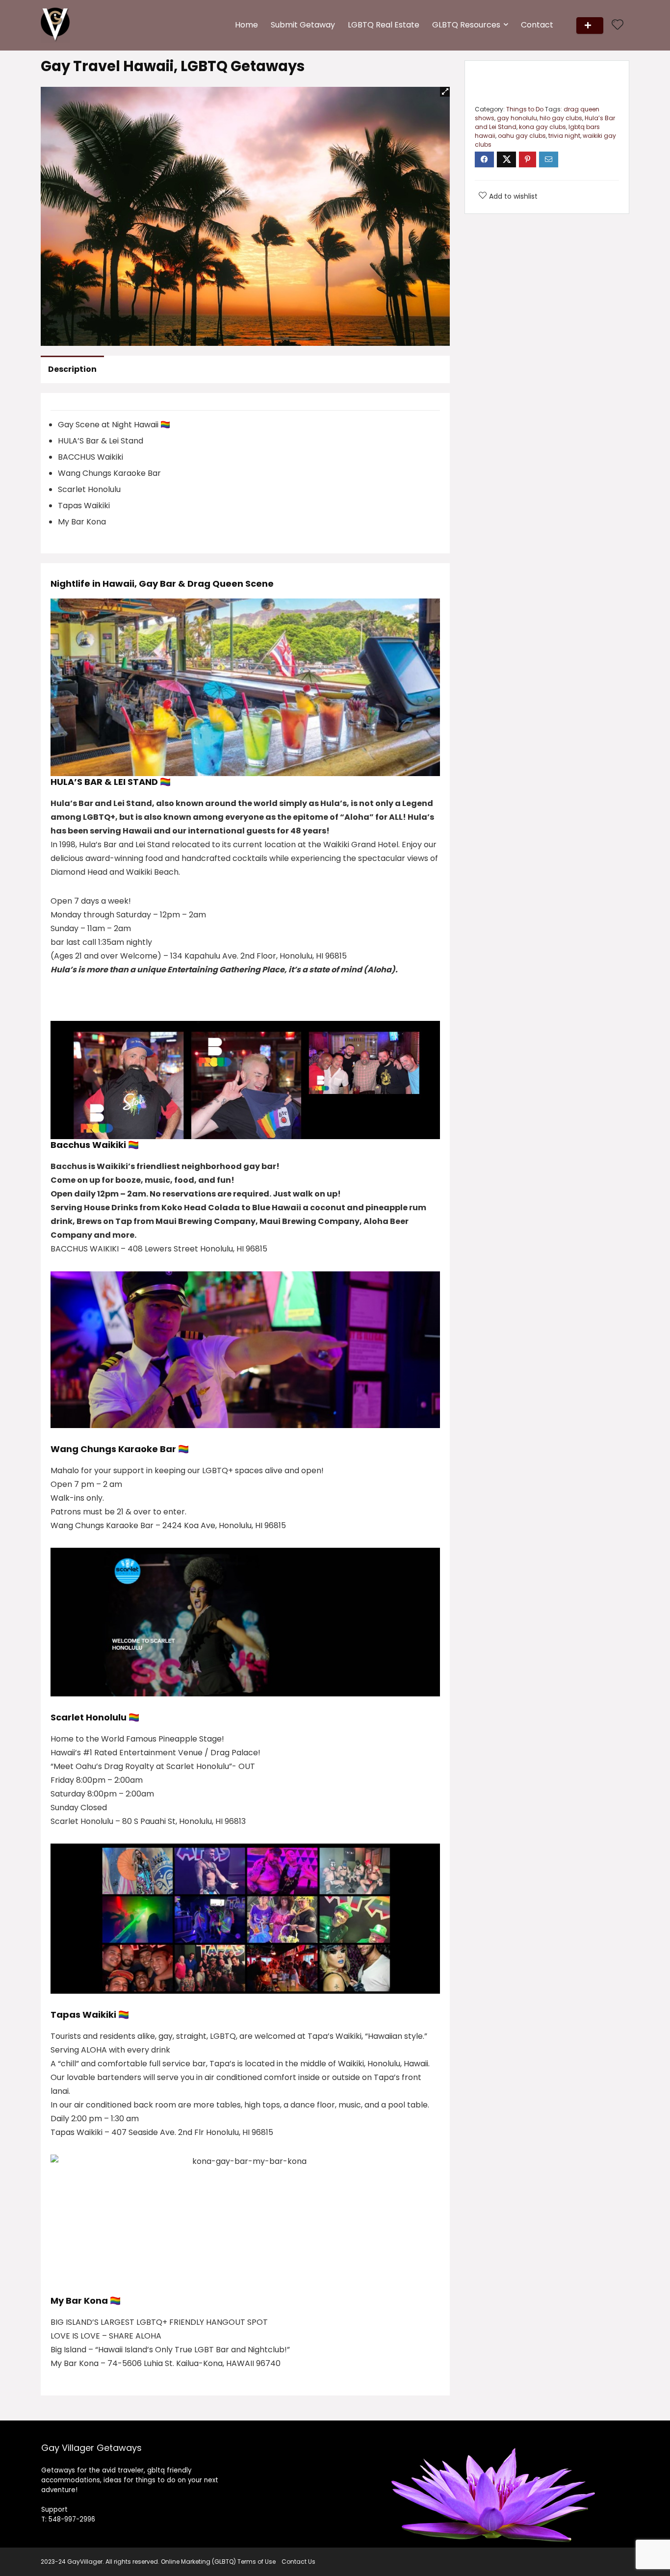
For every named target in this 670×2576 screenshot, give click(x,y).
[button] (445, 92)
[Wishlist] (618, 25)
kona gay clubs (542, 127)
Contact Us (298, 2562)
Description (72, 369)
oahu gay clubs (522, 136)
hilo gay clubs (561, 118)
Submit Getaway (303, 25)
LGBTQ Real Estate (384, 25)
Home (246, 25)
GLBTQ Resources (466, 25)
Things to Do (525, 109)
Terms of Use (257, 2562)
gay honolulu (517, 118)
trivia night (564, 136)
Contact (537, 25)
